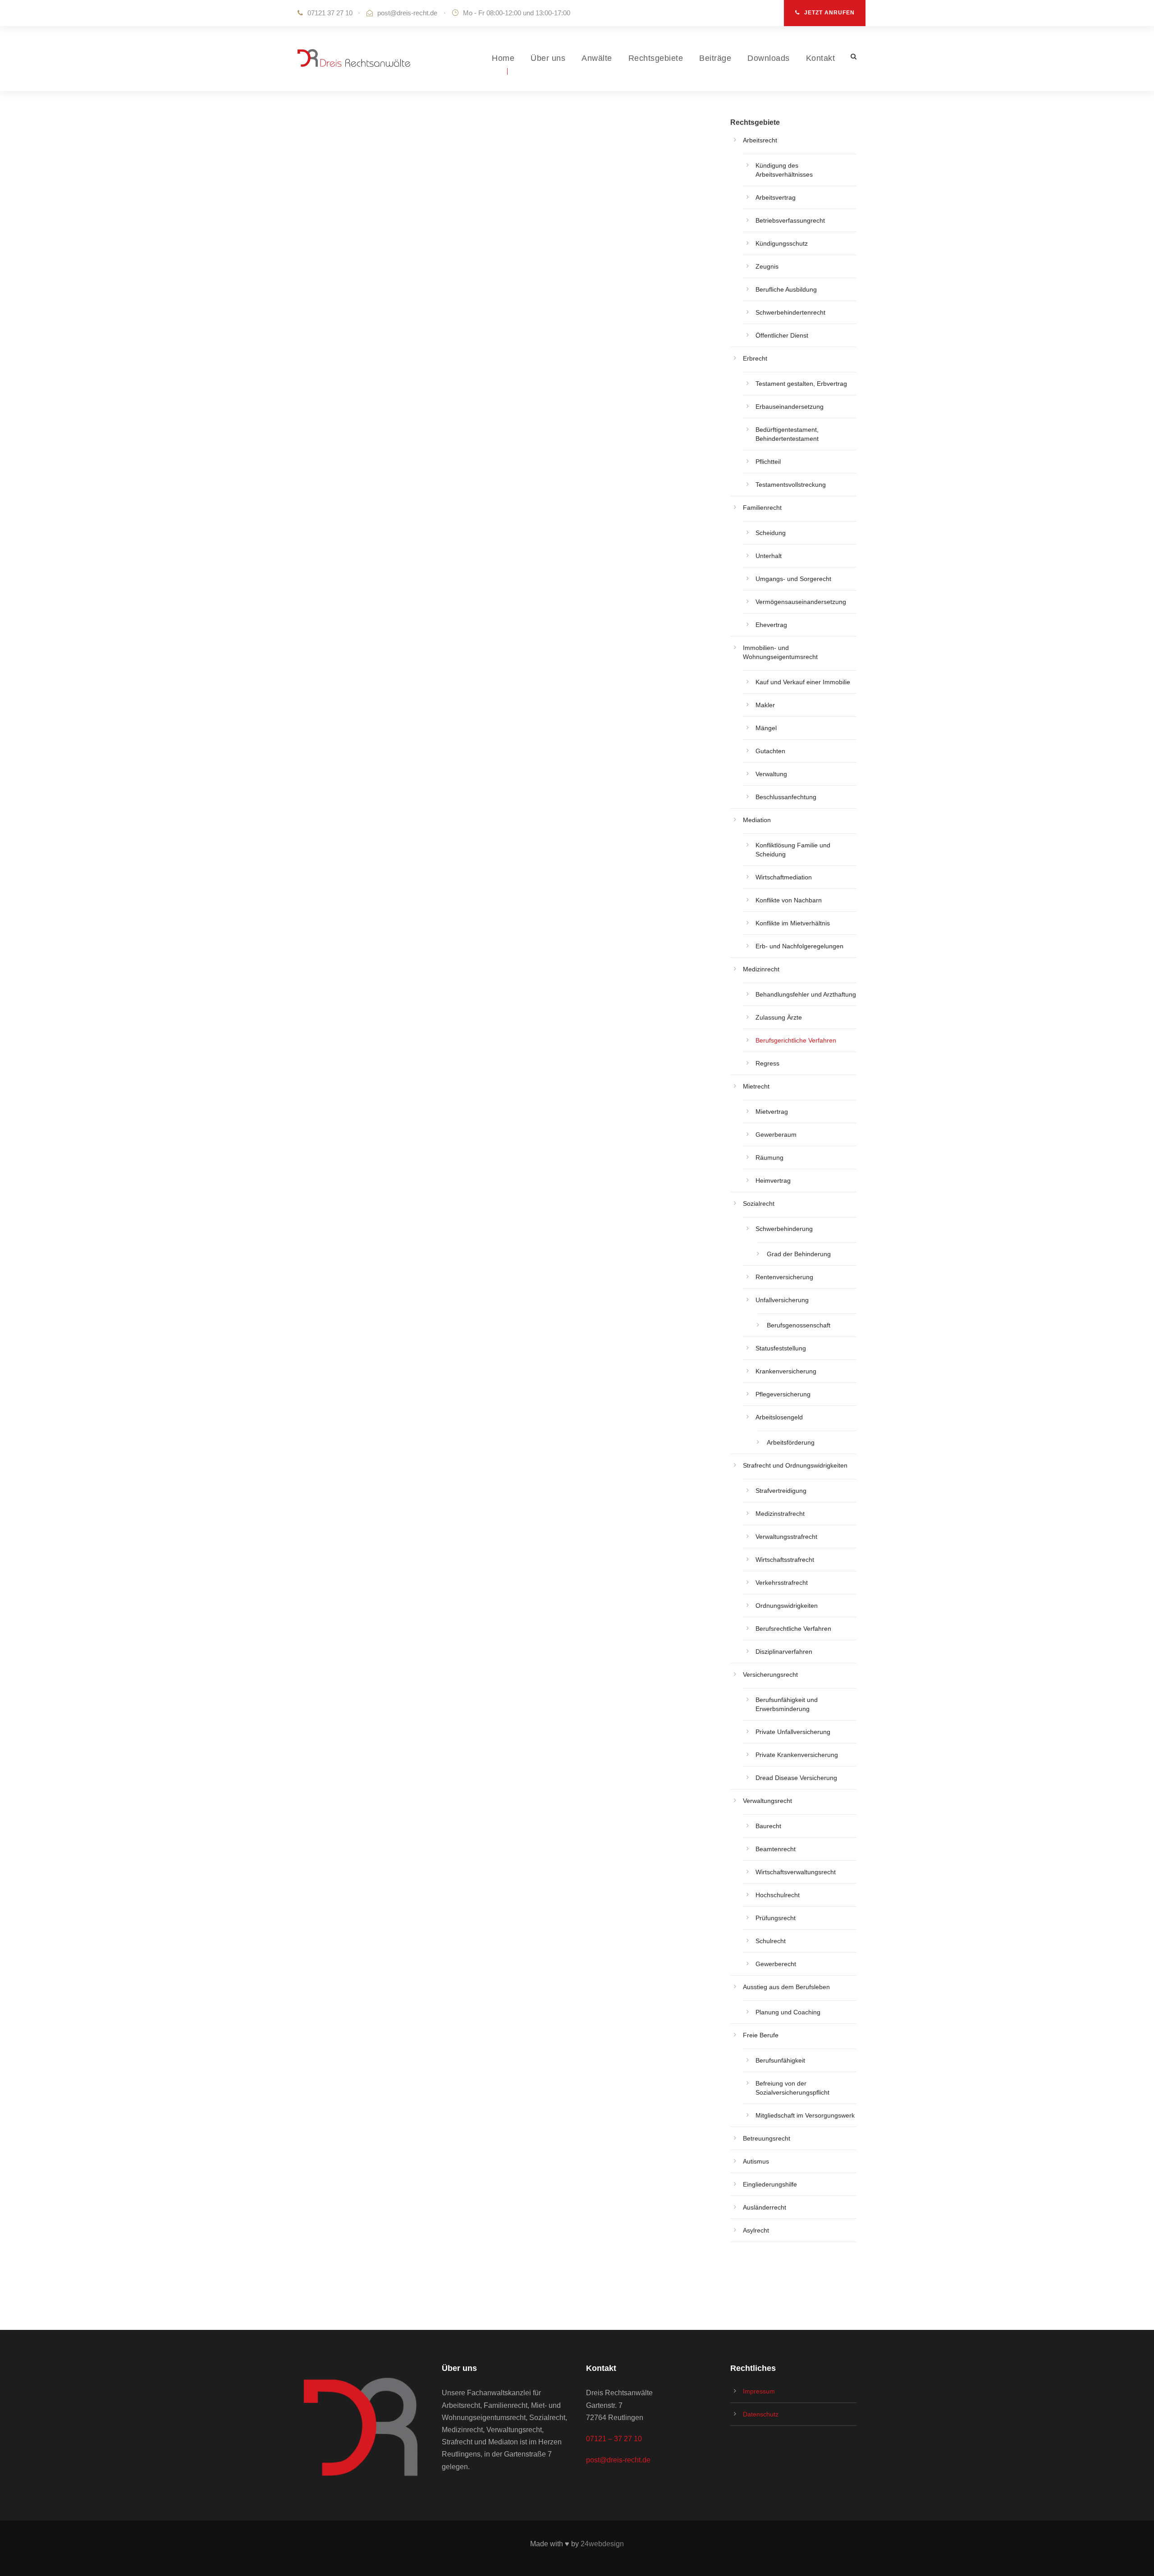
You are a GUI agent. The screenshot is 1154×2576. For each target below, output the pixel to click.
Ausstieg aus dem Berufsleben (786, 1987)
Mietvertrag (772, 1112)
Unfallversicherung (782, 1300)
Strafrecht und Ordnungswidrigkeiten (795, 1465)
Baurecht (768, 1826)
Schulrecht (771, 1941)
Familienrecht (762, 508)
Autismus (756, 2161)
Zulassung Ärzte (779, 1017)
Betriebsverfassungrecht (790, 220)
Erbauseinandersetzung (790, 407)
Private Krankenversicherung (797, 1755)
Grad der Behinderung (799, 1254)
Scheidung (771, 533)
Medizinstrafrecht (780, 1514)
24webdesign (602, 2544)
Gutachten (770, 751)
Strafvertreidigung (781, 1491)
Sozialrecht (759, 1203)
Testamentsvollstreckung (791, 485)
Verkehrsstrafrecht (782, 1583)
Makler (765, 705)
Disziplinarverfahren (784, 1652)
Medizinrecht (761, 969)
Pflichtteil (768, 462)
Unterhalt (769, 556)
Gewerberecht (776, 1964)
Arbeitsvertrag (776, 197)
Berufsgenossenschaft (799, 1325)
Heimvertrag (773, 1180)
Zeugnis (767, 266)
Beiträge (715, 58)
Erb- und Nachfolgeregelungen (799, 946)
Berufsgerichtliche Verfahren (796, 1040)
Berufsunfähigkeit (780, 2060)
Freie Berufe (761, 2035)
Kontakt (821, 58)
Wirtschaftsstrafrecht (785, 1560)
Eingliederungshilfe (770, 2184)
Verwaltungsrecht (767, 1801)
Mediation (757, 820)
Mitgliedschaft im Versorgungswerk (805, 2115)
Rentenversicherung (784, 1277)
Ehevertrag (771, 625)
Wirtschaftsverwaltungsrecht (796, 1872)
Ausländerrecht (765, 2207)
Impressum (759, 2391)
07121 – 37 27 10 (614, 2439)
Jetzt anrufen (829, 13)
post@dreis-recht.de (407, 13)
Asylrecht (756, 2230)
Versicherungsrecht (770, 1675)
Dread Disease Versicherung (796, 1778)
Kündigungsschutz (782, 243)
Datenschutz (761, 2414)
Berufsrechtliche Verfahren (793, 1629)
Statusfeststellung (781, 1348)
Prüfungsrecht (776, 1918)
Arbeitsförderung (791, 1442)
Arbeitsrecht (760, 140)
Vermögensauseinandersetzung (801, 602)
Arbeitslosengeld (779, 1417)
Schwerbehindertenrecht (790, 312)
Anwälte (597, 58)
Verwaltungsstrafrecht (786, 1537)
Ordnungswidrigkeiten (787, 1606)
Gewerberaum (776, 1135)
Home (503, 58)
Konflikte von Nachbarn (789, 900)
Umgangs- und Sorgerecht (793, 579)
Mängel (766, 728)
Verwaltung (771, 774)
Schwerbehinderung (784, 1229)
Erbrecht (755, 358)
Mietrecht (756, 1086)
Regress (767, 1063)
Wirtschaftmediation (784, 877)
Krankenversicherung (786, 1371)
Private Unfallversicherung (793, 1732)
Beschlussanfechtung (786, 797)
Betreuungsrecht (767, 2138)
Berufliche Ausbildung (786, 289)
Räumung (769, 1158)
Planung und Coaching (788, 2012)
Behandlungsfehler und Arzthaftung (806, 994)
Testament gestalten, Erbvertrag (801, 384)
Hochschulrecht (778, 1895)
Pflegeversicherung (783, 1394)
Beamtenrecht (776, 1849)
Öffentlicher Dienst (782, 335)
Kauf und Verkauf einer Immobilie (803, 682)
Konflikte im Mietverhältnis (793, 923)
